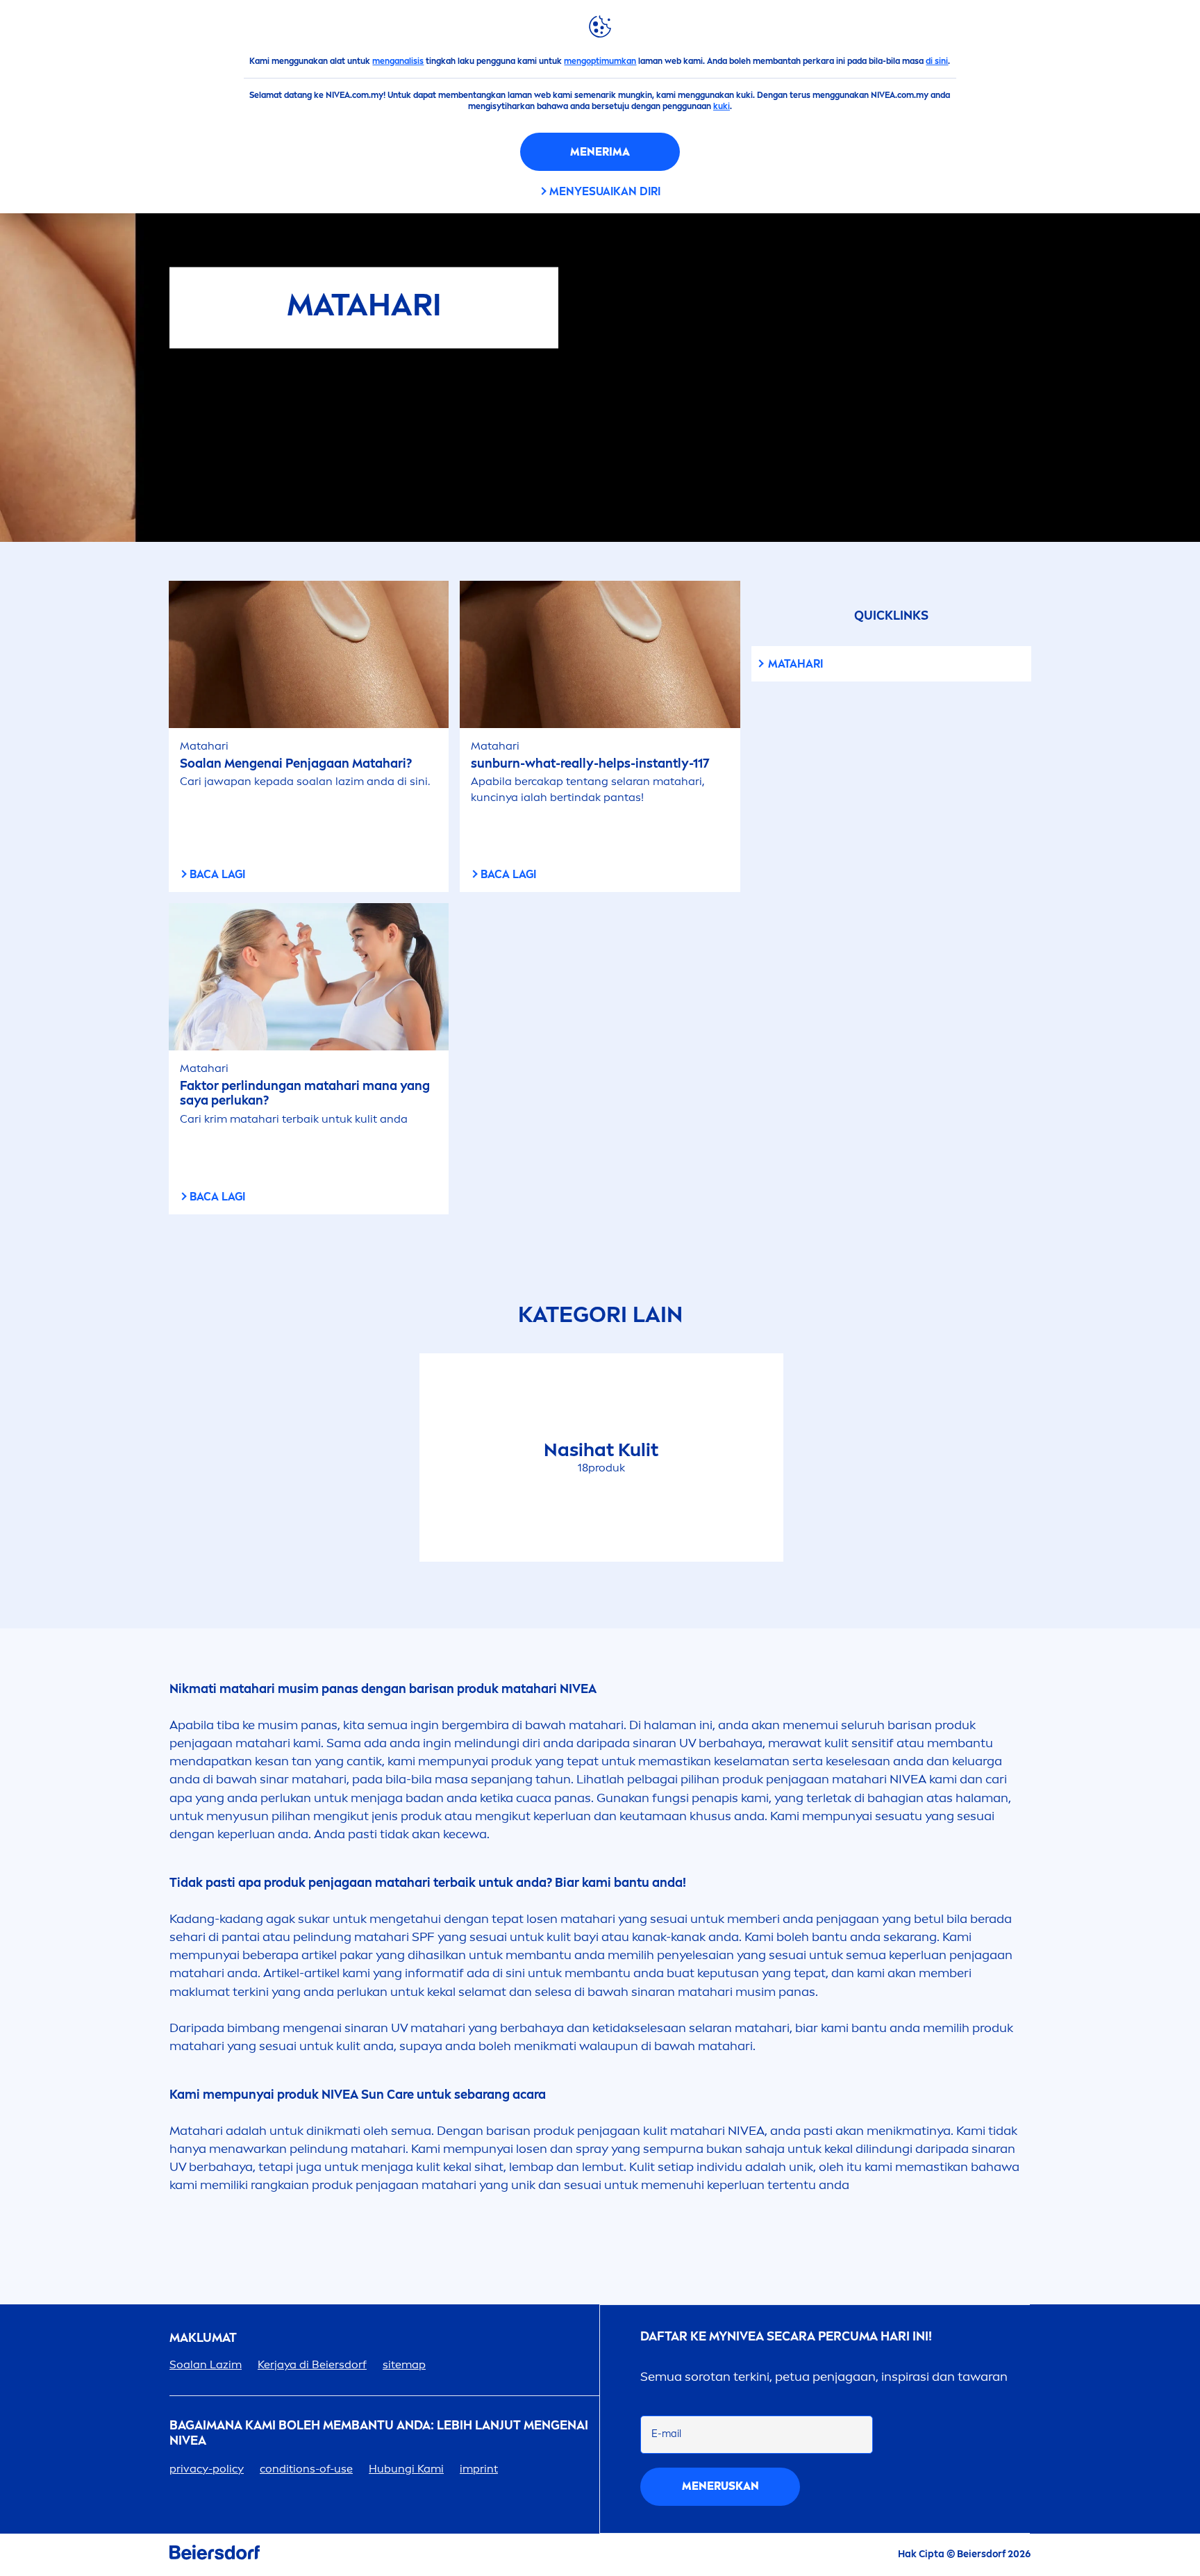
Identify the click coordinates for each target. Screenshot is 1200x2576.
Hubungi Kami (406, 2469)
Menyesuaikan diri (605, 191)
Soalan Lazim (206, 2364)
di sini (937, 61)
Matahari (795, 664)
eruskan (720, 2486)
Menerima (600, 152)
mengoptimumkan (600, 61)
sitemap (404, 2364)
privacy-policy (207, 2469)
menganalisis (398, 61)
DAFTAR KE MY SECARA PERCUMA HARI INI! (786, 2337)
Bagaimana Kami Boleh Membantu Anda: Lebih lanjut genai (379, 2433)
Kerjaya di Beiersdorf (312, 2364)
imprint (479, 2469)
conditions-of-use (306, 2469)
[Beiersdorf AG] (215, 2555)
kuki (722, 106)
